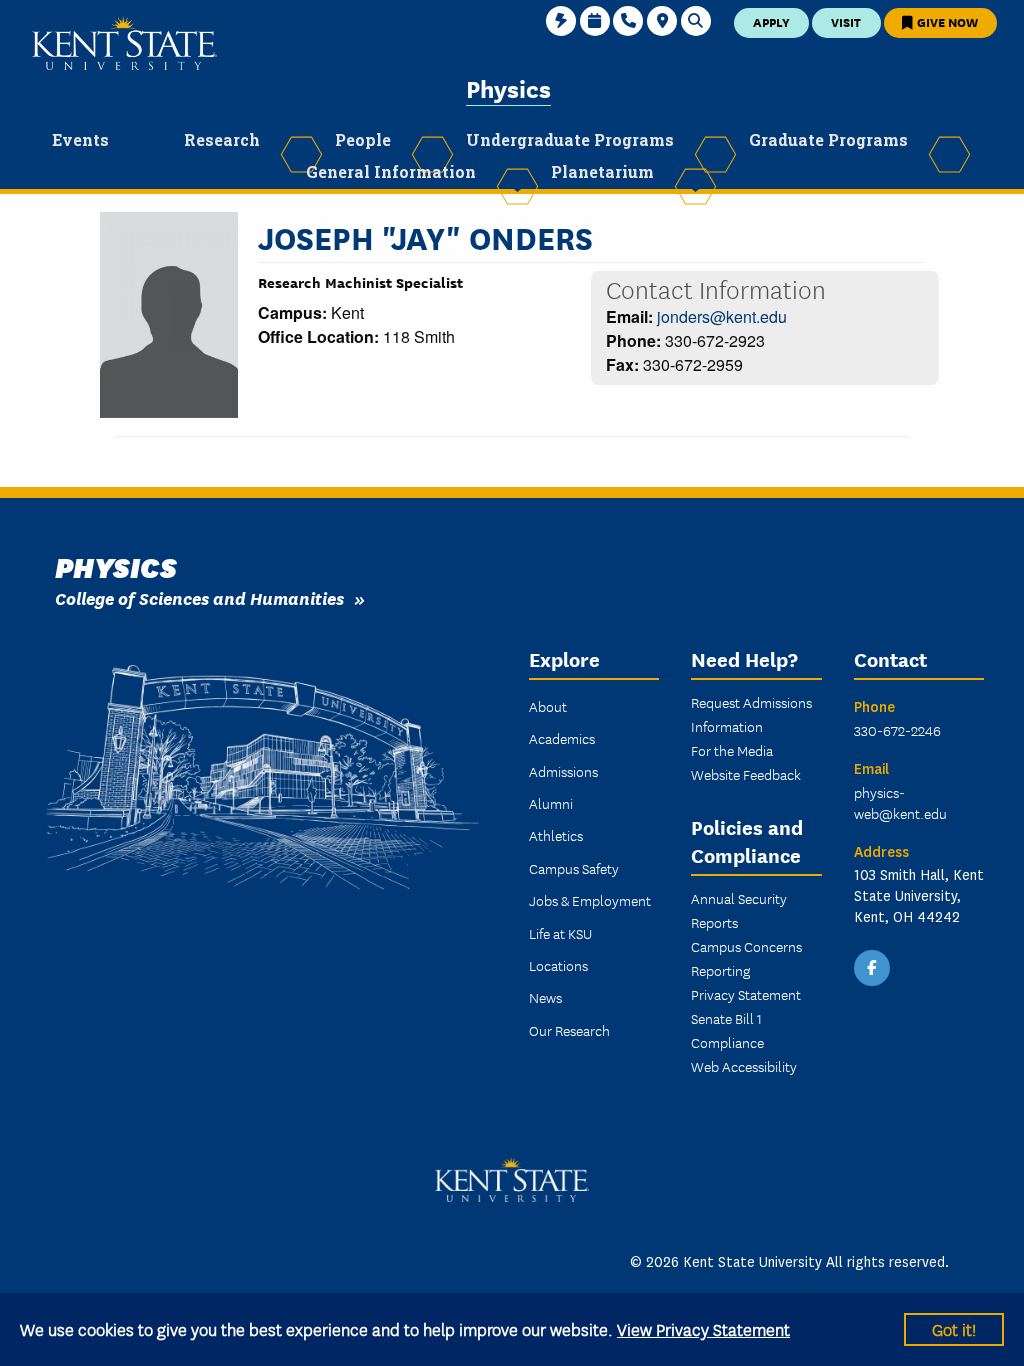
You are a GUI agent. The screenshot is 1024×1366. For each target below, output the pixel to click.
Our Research (569, 1030)
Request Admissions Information (751, 714)
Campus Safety (574, 868)
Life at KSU (560, 933)
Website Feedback (746, 774)
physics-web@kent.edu (900, 803)
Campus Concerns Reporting (746, 958)
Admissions (563, 771)
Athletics (556, 835)
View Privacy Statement (703, 1328)
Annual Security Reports (739, 910)
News (545, 997)
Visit (846, 21)
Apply (771, 21)
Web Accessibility (744, 1066)
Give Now (946, 21)
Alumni (551, 803)
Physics (508, 87)
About (548, 706)
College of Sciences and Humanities (199, 597)
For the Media (732, 750)
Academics (562, 738)
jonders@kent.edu (722, 316)
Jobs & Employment (590, 900)
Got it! (954, 1328)
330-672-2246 (897, 730)
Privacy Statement (746, 994)
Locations (558, 965)
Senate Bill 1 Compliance (727, 1030)
